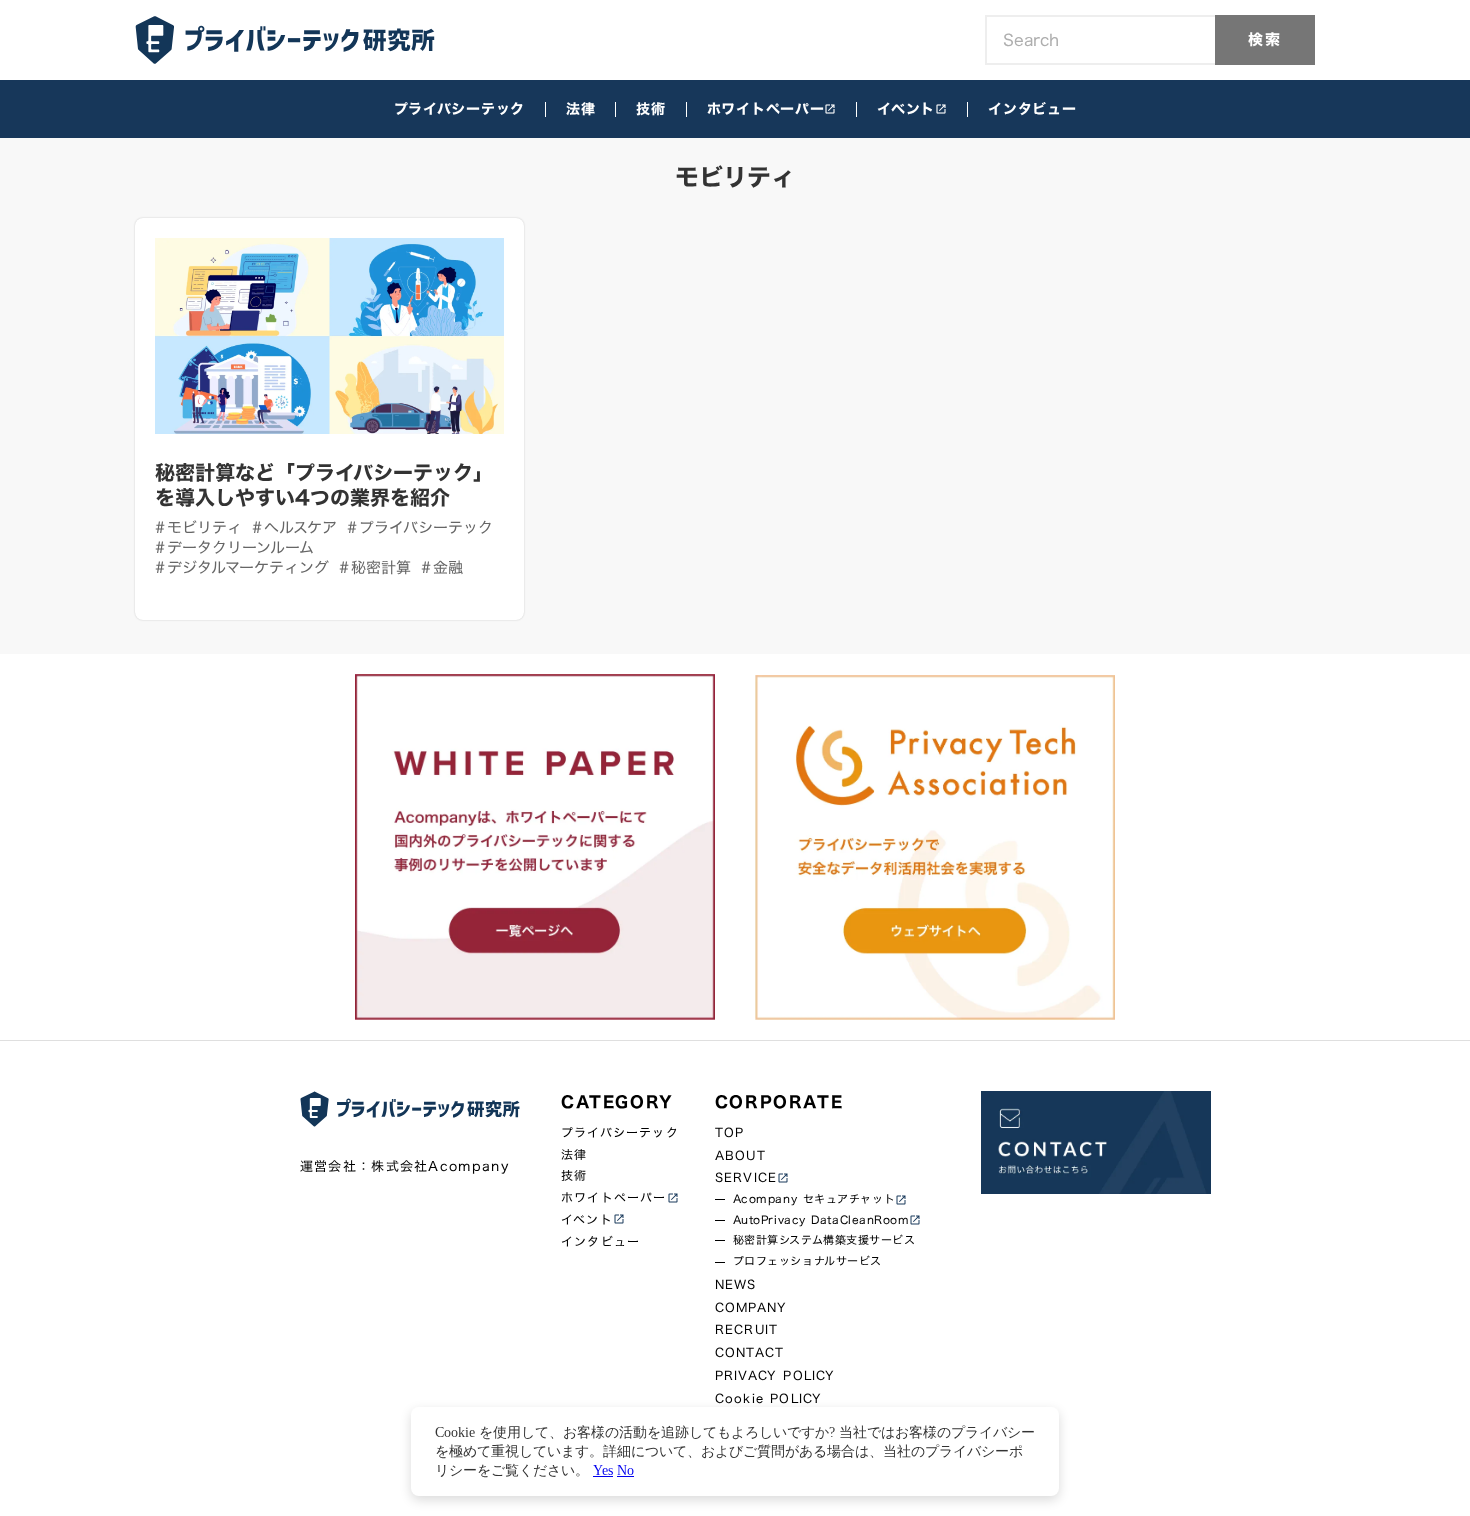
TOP (730, 1132)
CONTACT (749, 1352)
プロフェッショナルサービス (807, 1261)
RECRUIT (746, 1329)
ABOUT (740, 1155)
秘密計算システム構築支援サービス (824, 1240)
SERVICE (746, 1177)
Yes (603, 1470)
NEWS (736, 1284)
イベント (906, 109)
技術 (650, 109)
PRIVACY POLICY (775, 1375)
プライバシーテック (459, 109)
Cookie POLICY (769, 1398)
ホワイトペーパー (766, 109)
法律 (580, 109)
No (625, 1470)
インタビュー (1032, 109)
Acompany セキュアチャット (814, 1199)
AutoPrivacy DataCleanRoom (821, 1220)
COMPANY (751, 1307)
